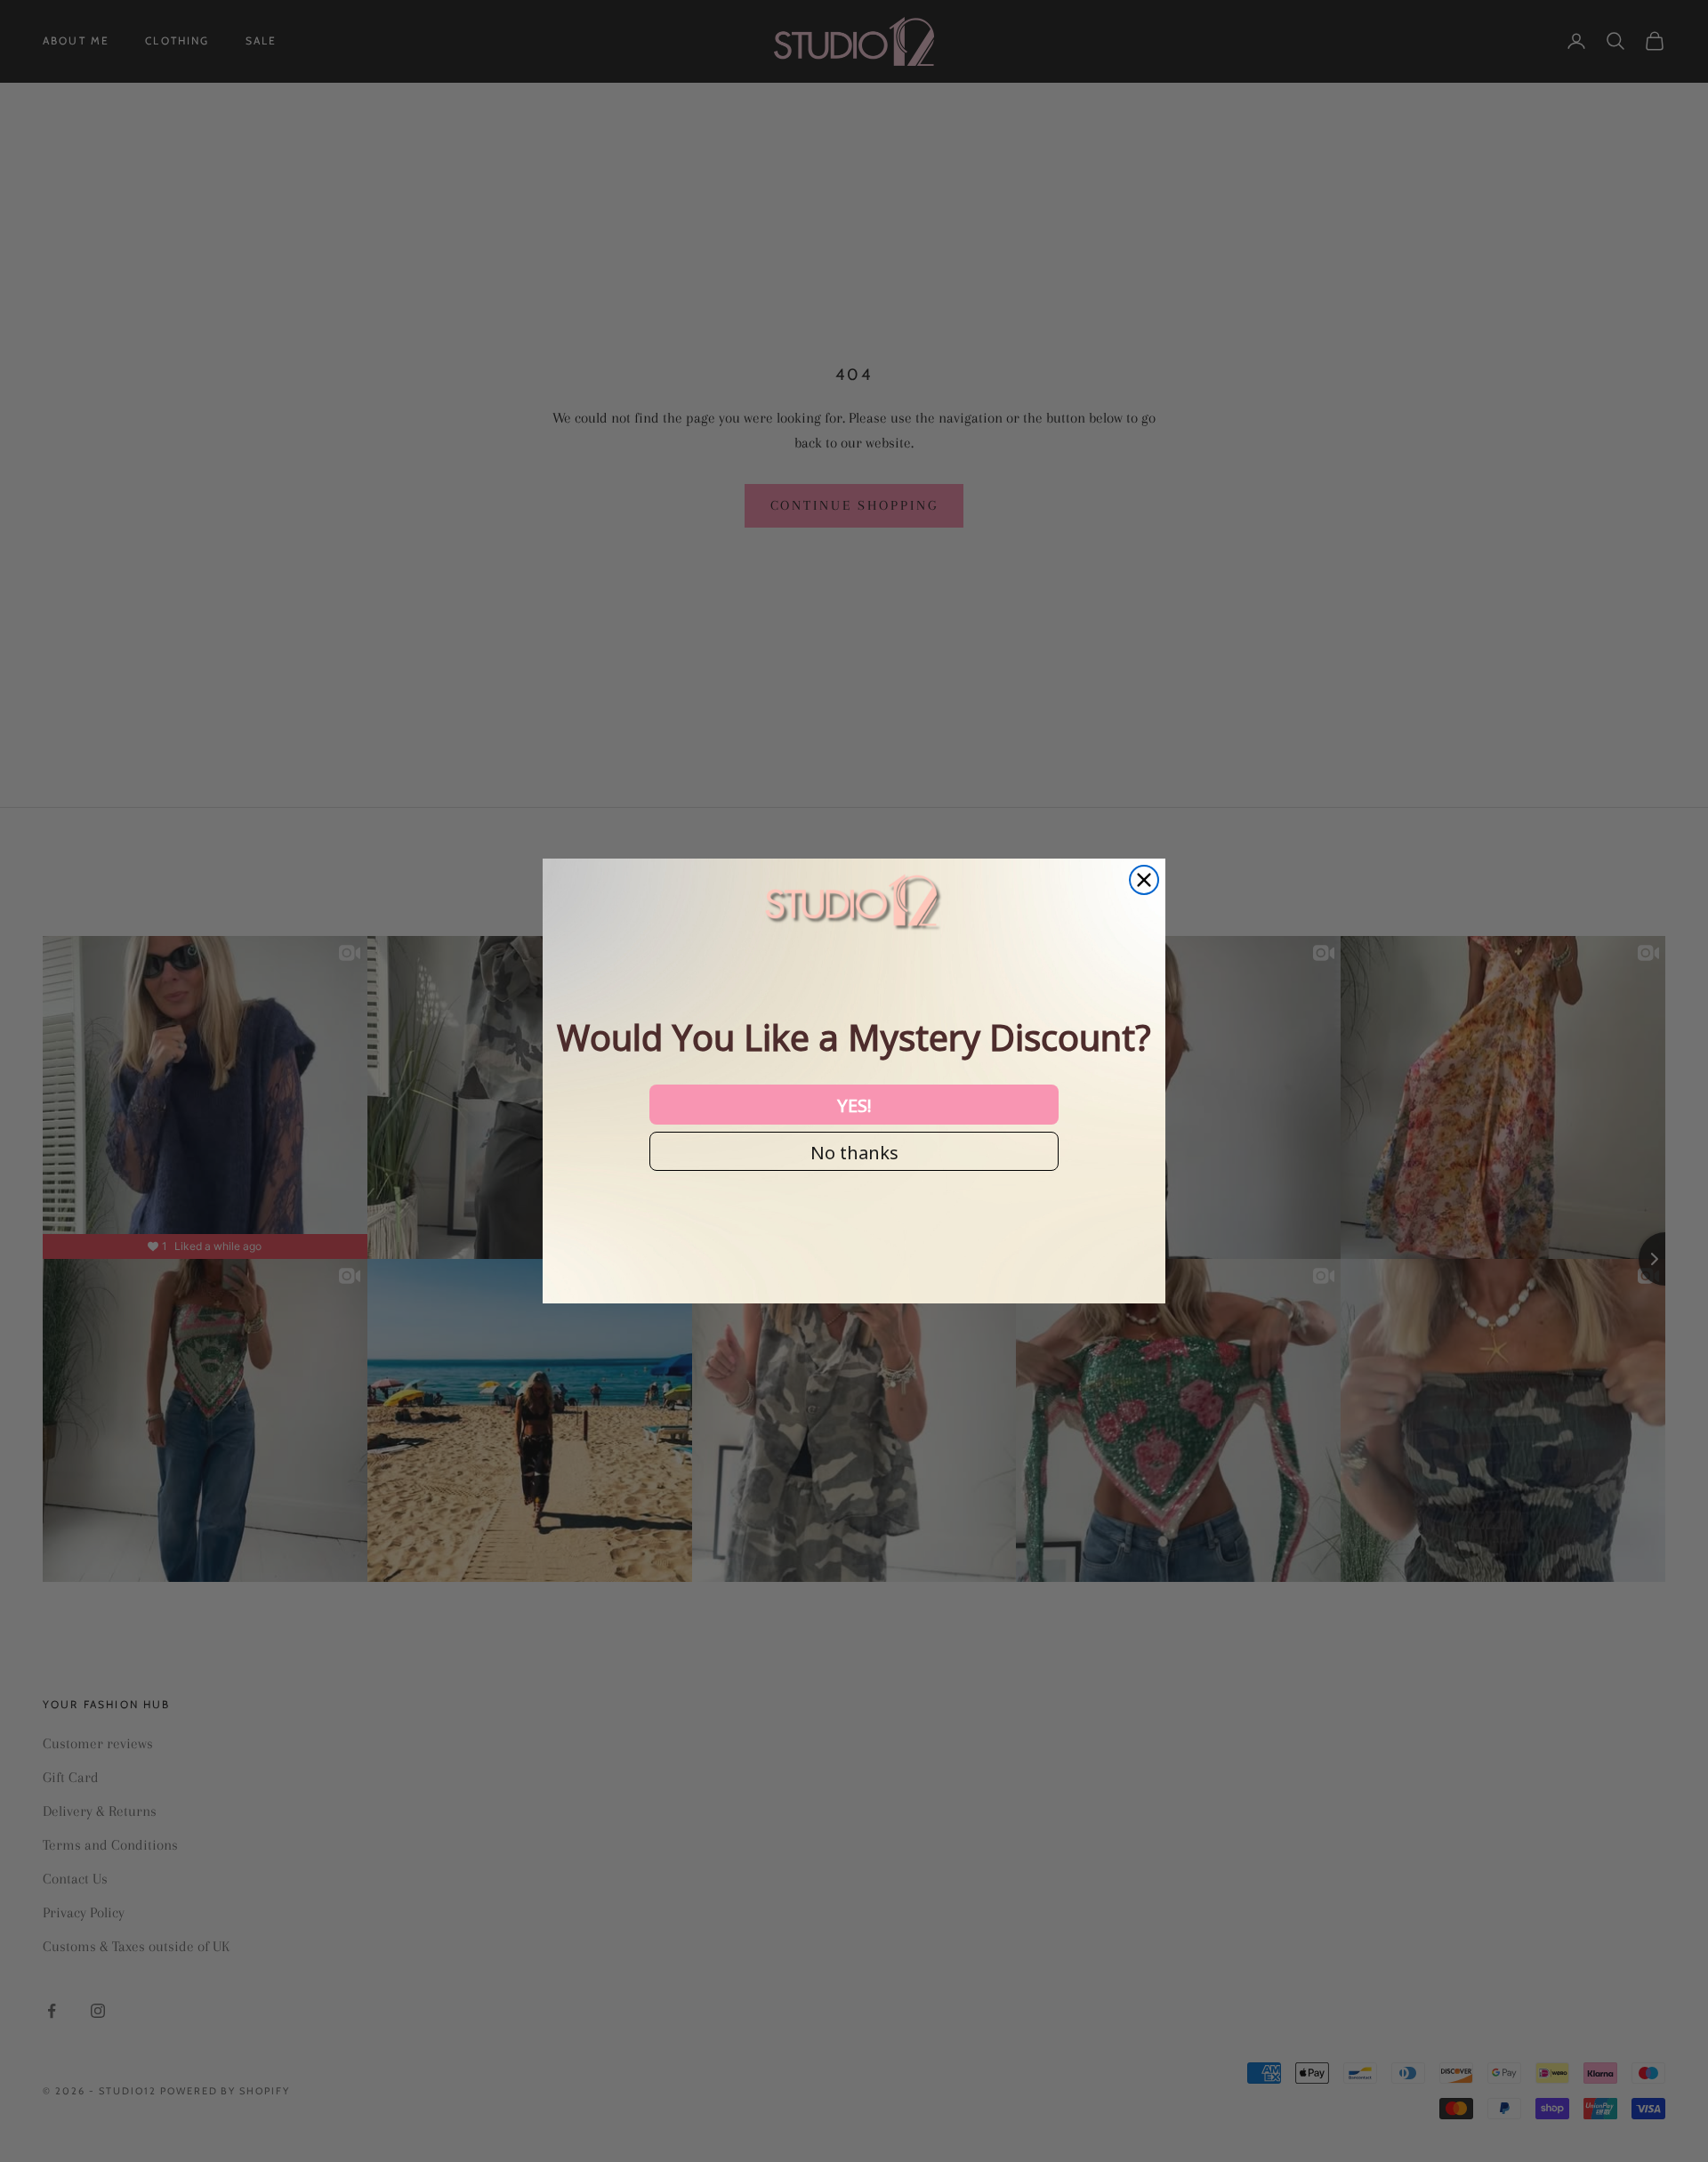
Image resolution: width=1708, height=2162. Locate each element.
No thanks (854, 1151)
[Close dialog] (1144, 880)
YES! (854, 1104)
